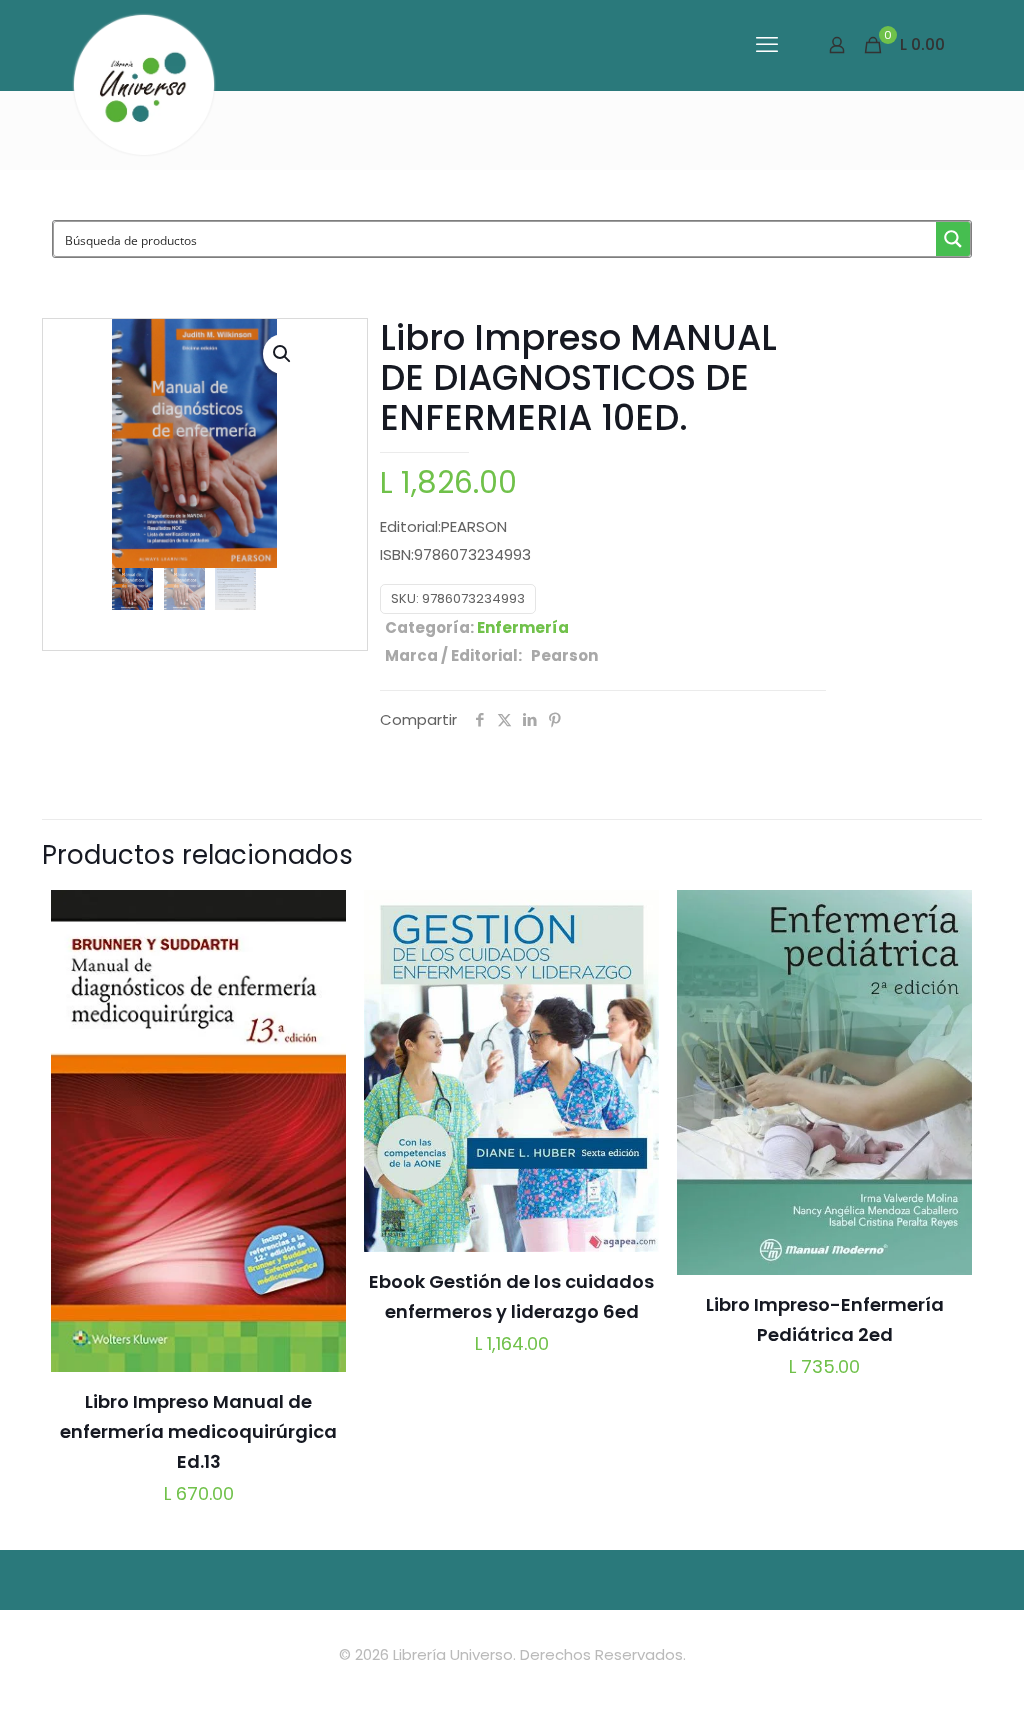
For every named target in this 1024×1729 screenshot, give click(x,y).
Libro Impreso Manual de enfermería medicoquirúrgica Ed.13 (198, 1431)
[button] (283, 354)
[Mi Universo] (144, 85)
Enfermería (523, 627)
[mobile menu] (767, 45)
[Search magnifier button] (953, 239)
